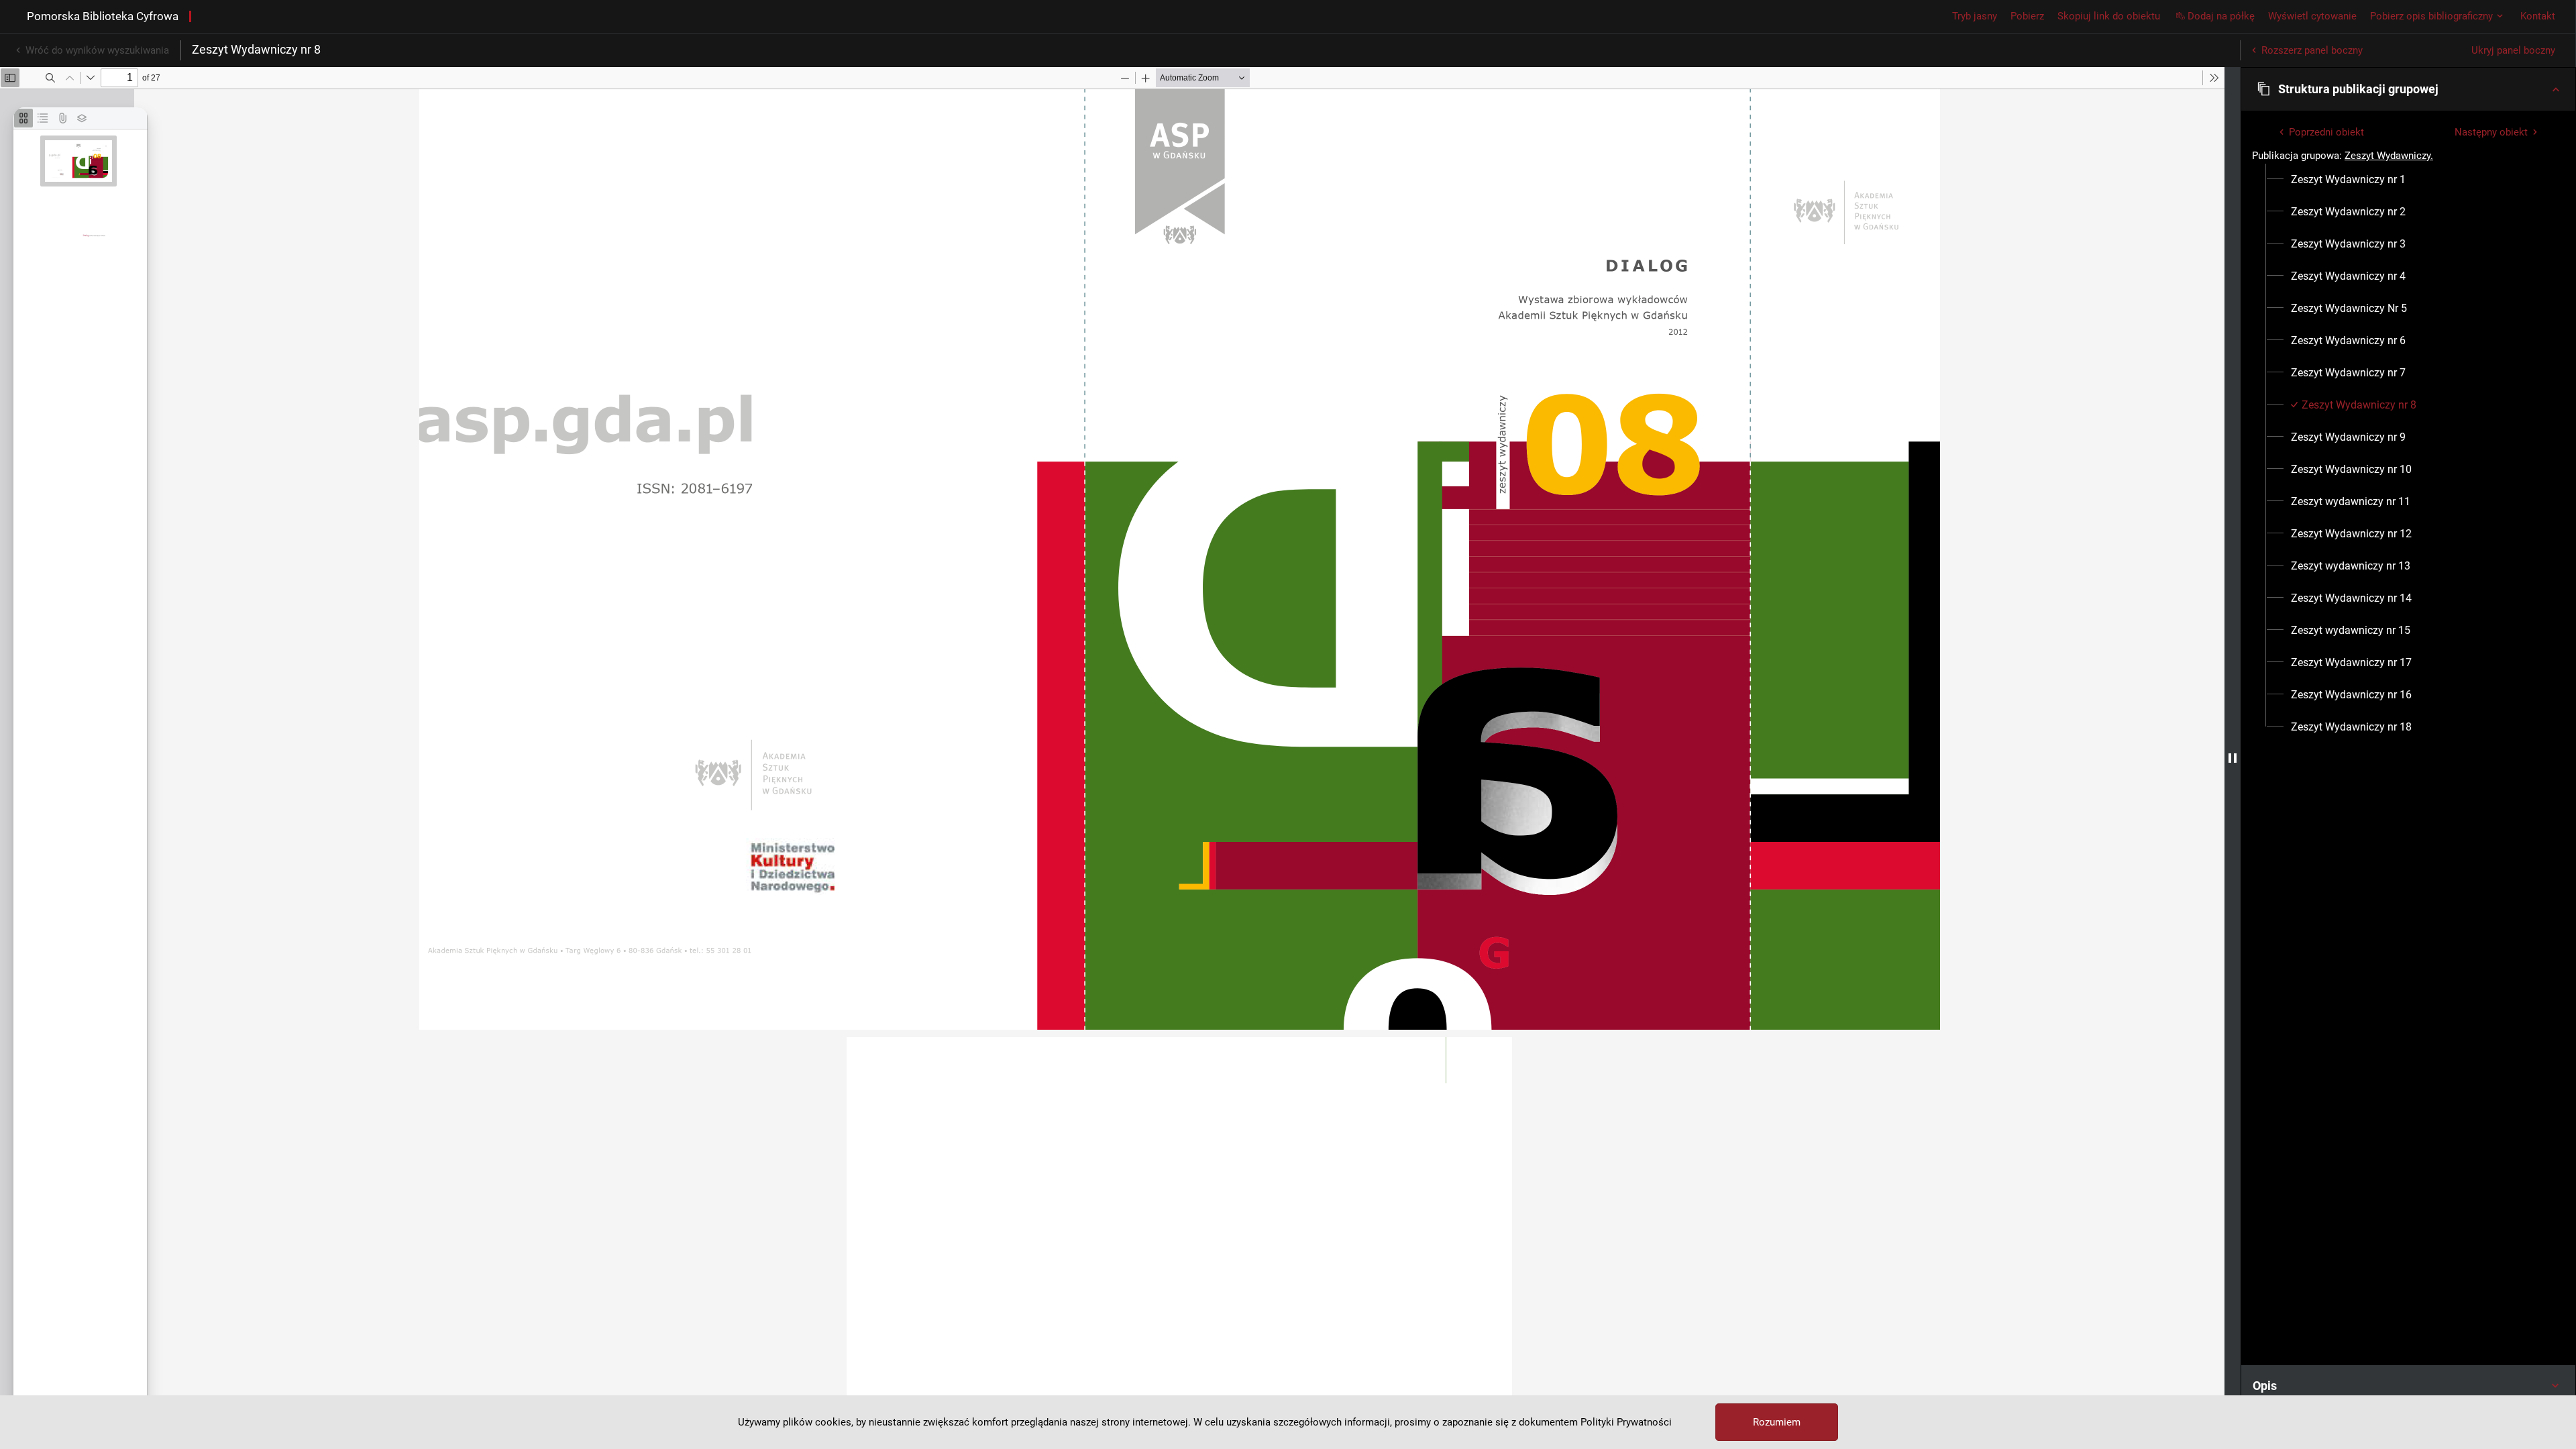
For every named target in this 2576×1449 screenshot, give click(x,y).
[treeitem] (2408, 180)
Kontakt (2538, 16)
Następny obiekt (2491, 132)
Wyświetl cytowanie (2312, 16)
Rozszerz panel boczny (2312, 50)
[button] (2408, 89)
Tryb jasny (1975, 16)
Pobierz (2027, 16)
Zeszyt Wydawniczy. (2389, 156)
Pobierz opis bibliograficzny (2431, 16)
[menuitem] (2348, 180)
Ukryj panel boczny (2513, 50)
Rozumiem (1777, 1422)
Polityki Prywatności (1626, 1422)
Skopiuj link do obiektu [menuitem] (2109, 16)
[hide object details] (2233, 758)
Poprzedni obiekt (2326, 132)
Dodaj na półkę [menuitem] (2221, 16)
